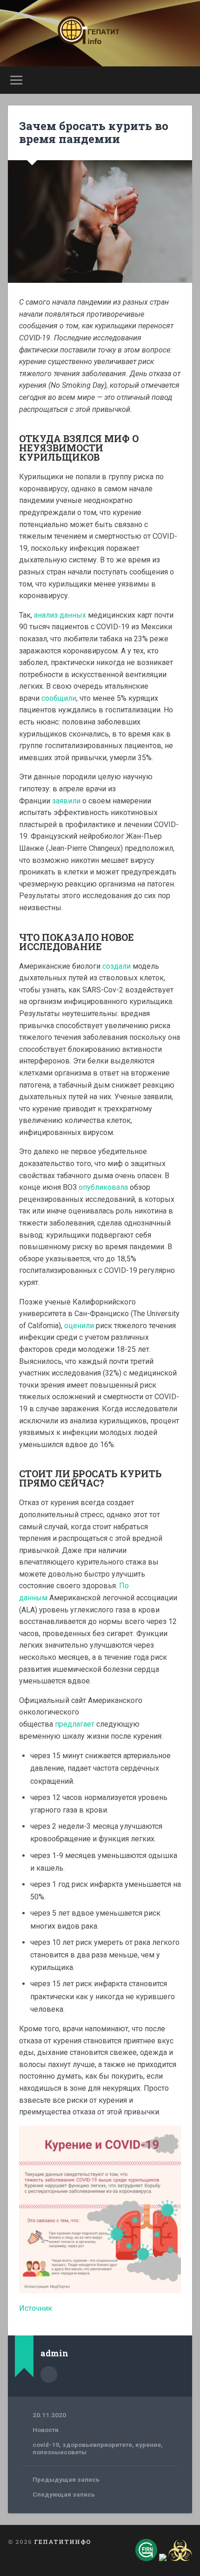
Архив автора (49, 2374)
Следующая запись (64, 2494)
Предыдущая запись (66, 2479)
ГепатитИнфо (63, 2542)
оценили (79, 1326)
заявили (66, 801)
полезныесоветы (60, 2452)
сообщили (59, 698)
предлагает (75, 1724)
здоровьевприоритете (97, 2445)
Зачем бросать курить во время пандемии (94, 133)
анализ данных (60, 615)
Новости (46, 2430)
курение (148, 2445)
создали (117, 966)
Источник (36, 2308)
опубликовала (103, 1187)
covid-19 (46, 2445)
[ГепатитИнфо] (100, 33)
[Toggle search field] (185, 80)
